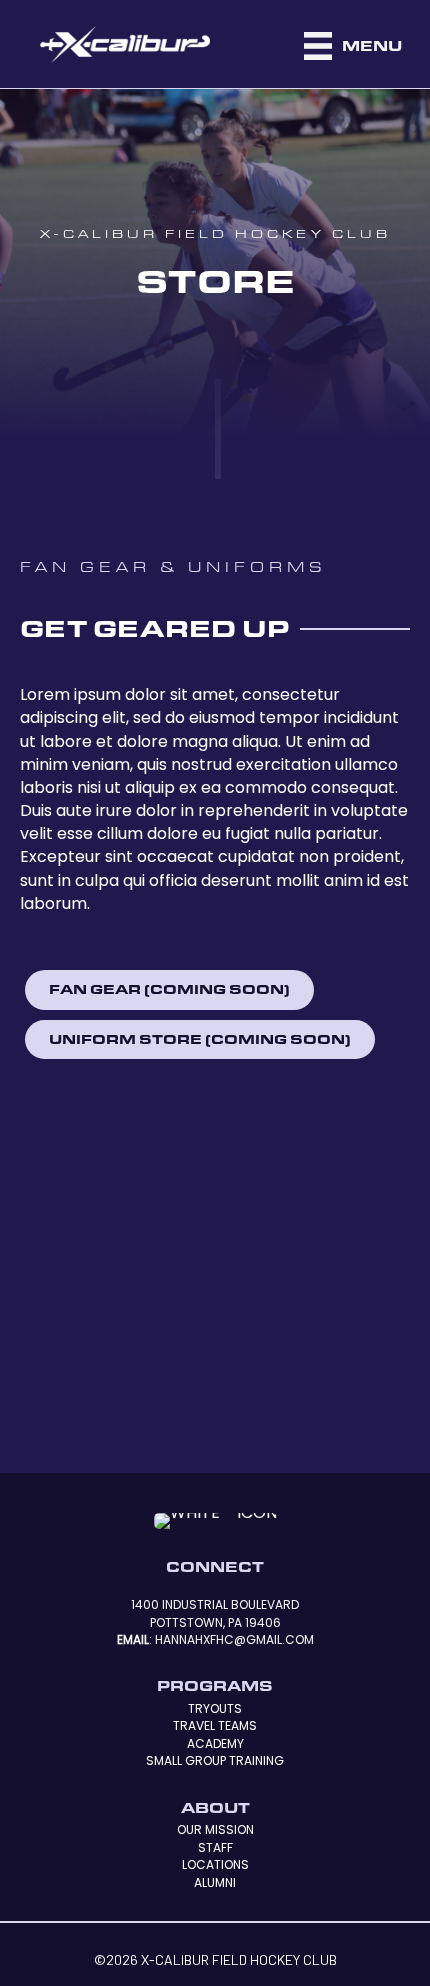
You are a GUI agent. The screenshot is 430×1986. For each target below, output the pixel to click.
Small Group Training (215, 1760)
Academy (215, 1743)
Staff (215, 1847)
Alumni (215, 1882)
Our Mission (215, 1829)
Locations (215, 1864)
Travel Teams (215, 1725)
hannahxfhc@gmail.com (234, 1639)
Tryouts (215, 1708)
